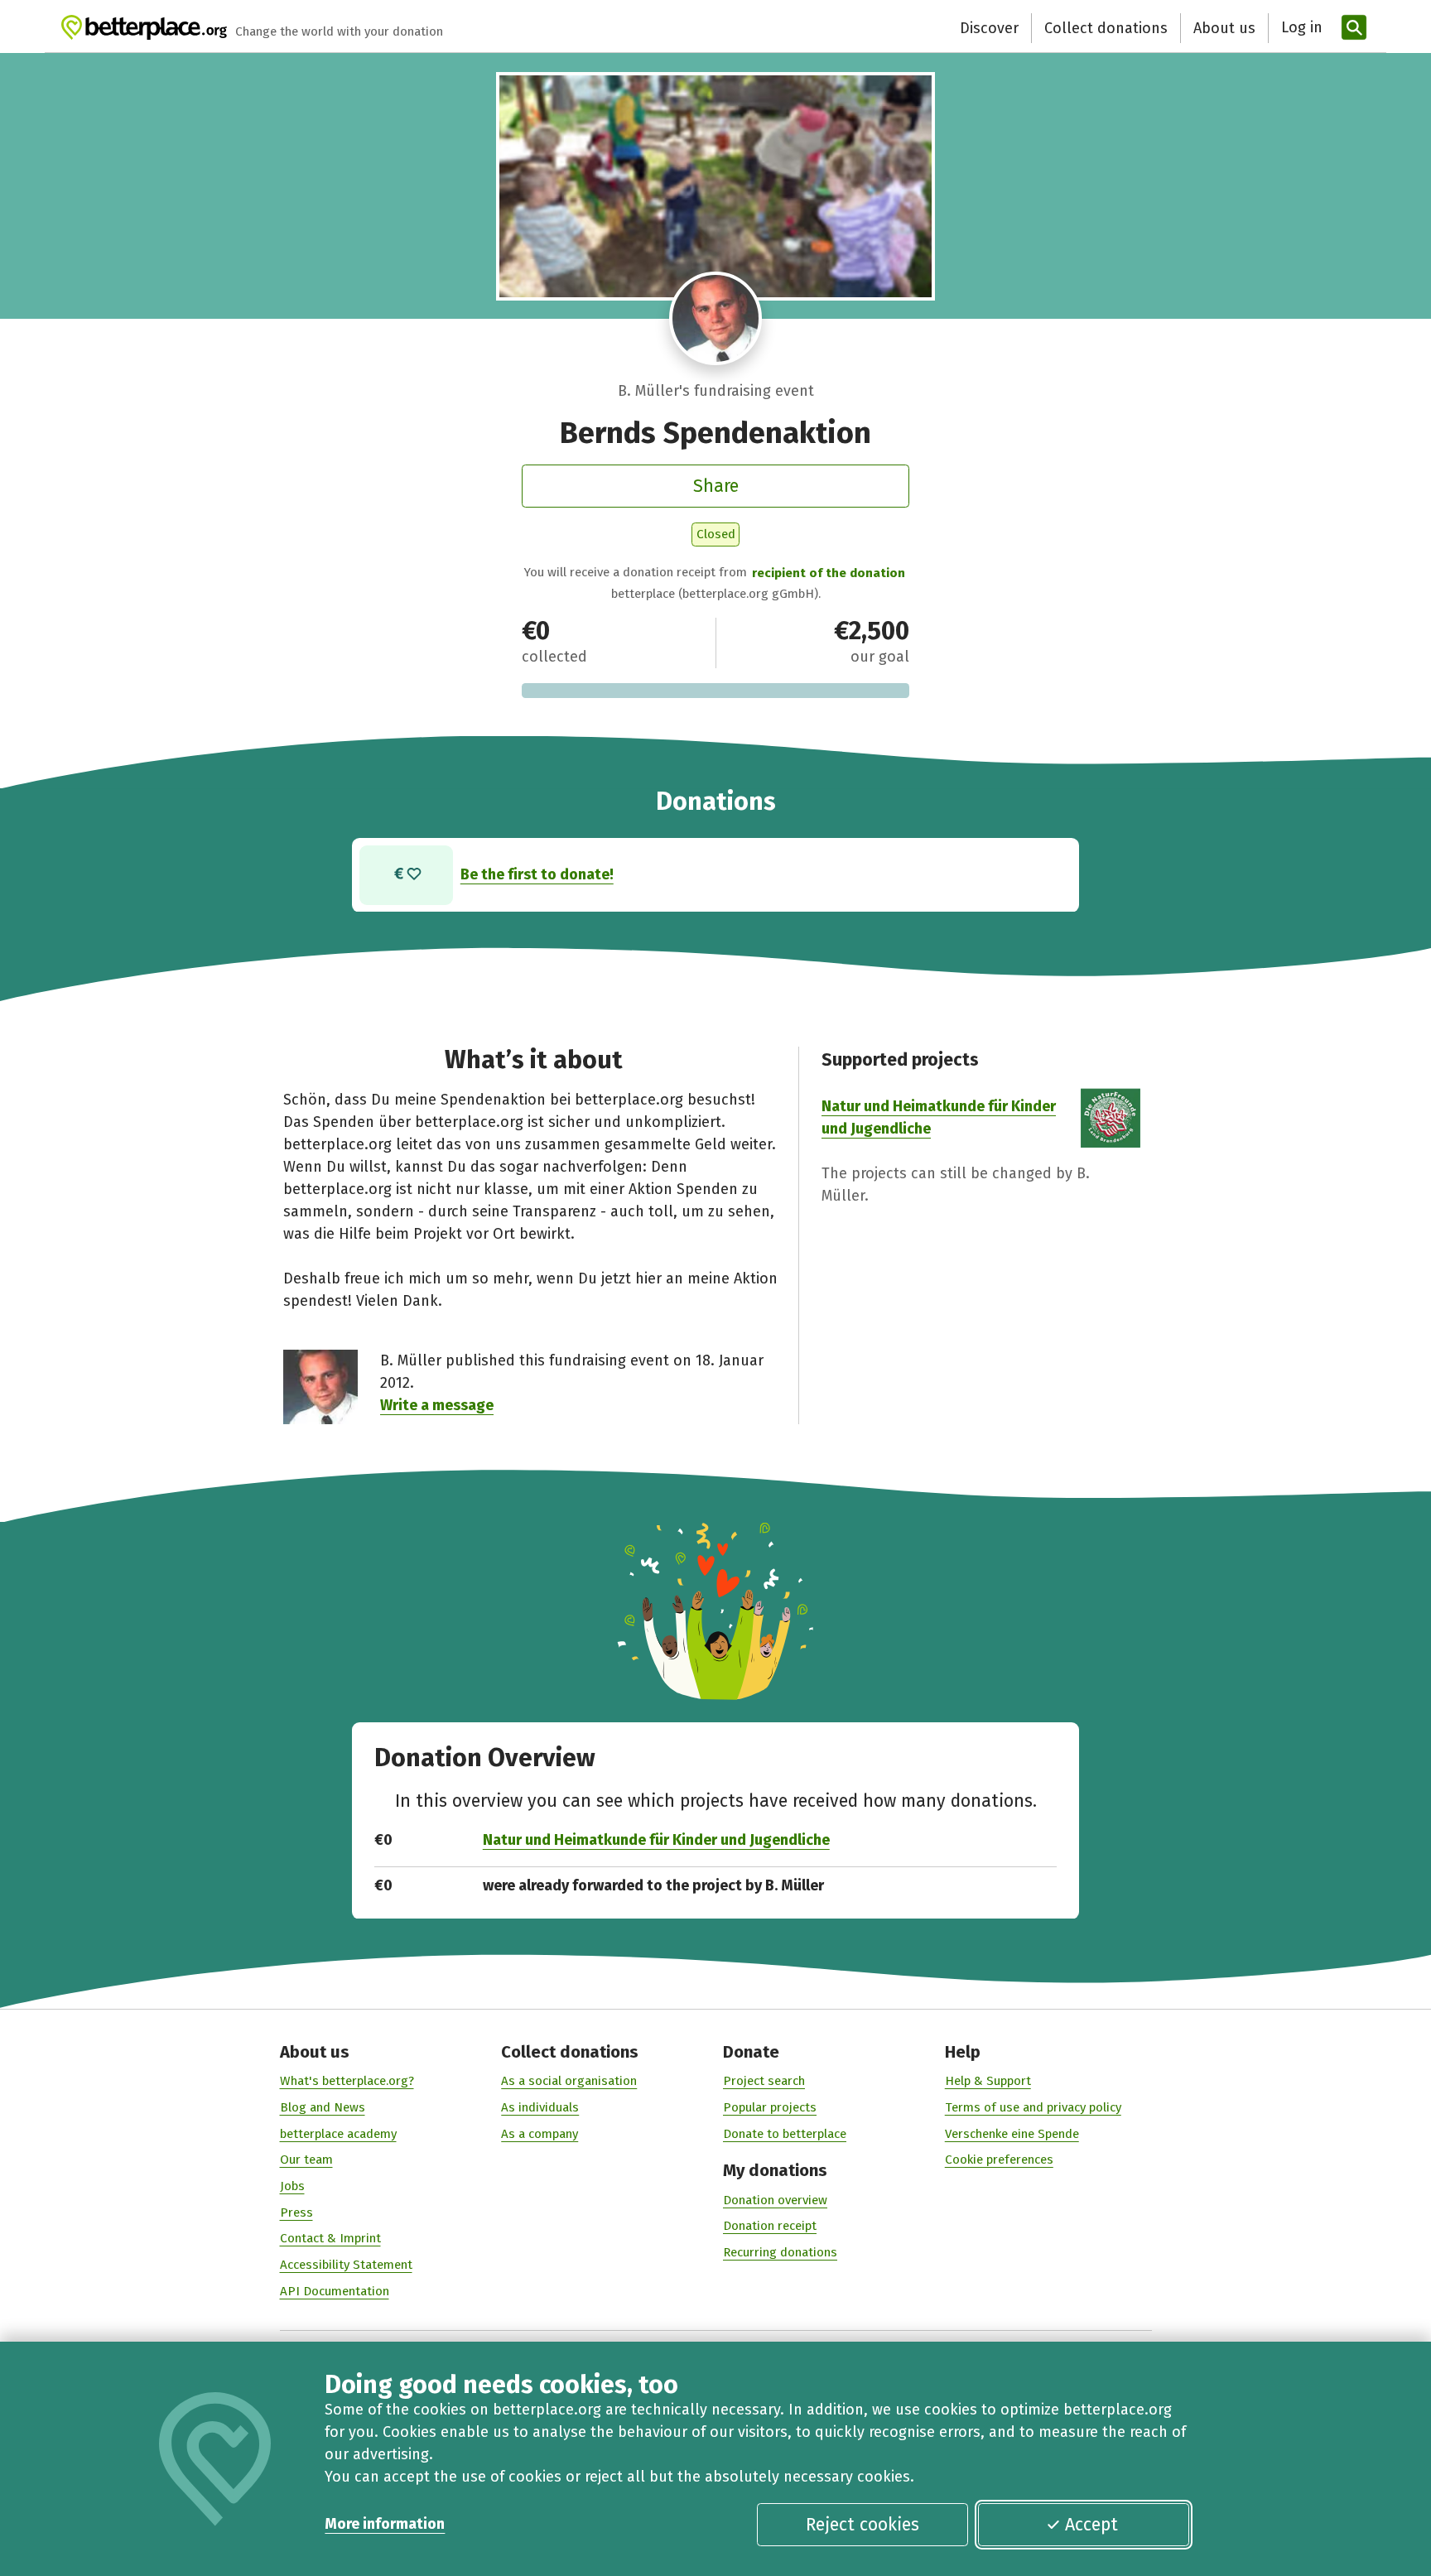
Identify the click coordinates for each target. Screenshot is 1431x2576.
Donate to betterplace (785, 2134)
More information (385, 2524)
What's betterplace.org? (347, 2081)
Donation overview (775, 2200)
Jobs (292, 2186)
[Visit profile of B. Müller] (716, 318)
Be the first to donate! (537, 874)
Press (296, 2212)
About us (1224, 28)
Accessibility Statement (346, 2265)
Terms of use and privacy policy (1033, 2107)
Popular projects (770, 2107)
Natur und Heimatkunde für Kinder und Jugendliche (656, 1840)
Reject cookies (862, 2525)
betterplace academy (338, 2134)
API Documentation (335, 2291)
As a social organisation (569, 2081)
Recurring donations (780, 2252)
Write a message (437, 1405)
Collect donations (1106, 28)
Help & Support (988, 2081)
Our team (306, 2160)
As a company (540, 2134)
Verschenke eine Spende (1012, 2134)
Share (716, 486)
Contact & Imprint (330, 2238)
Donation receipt (770, 2226)
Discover (989, 28)
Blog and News (323, 2107)
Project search (764, 2081)
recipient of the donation (829, 573)
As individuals (540, 2107)
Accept (1091, 2525)
